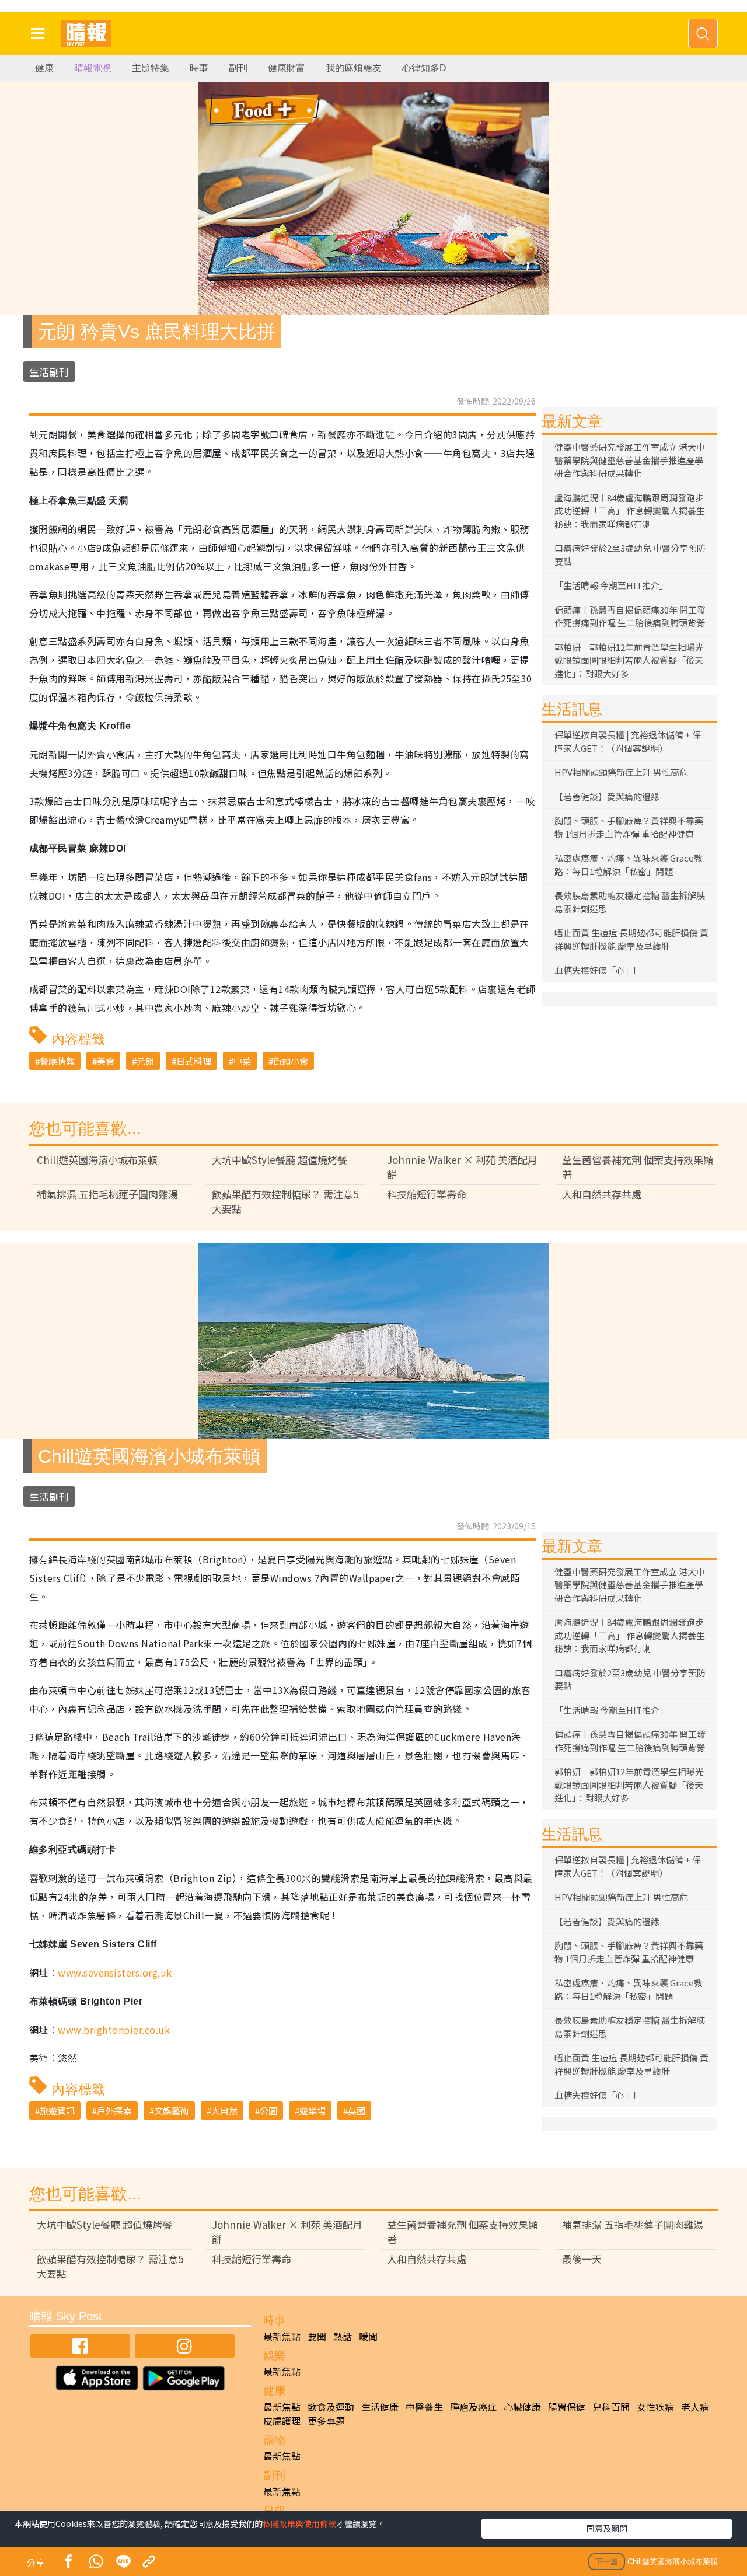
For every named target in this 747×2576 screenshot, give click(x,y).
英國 (357, 2110)
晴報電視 (93, 68)
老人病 (695, 2407)
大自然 (224, 2110)
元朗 (145, 1061)
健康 (44, 68)
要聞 (317, 2336)
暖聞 (368, 2336)
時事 (199, 68)
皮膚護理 (282, 2421)
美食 (106, 1061)
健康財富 (287, 68)
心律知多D (424, 68)
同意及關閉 (607, 2528)
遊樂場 (313, 2110)
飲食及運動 (331, 2407)
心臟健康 (522, 2407)
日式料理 (194, 1061)
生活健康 (380, 2407)
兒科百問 (611, 2407)
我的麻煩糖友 (354, 68)
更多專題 (326, 2421)
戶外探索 (114, 2110)
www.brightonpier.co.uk (114, 2030)
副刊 (238, 68)
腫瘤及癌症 (473, 2407)
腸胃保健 (567, 2407)
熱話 (343, 2336)
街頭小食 (291, 1061)
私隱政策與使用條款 (299, 2523)
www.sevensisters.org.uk (115, 1972)
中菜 (242, 1061)
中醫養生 (424, 2407)
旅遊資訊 (57, 2110)
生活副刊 (49, 372)
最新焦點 (282, 2336)
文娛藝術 (172, 2110)
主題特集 (151, 68)
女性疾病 (655, 2407)
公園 (268, 2110)
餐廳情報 (57, 1061)
